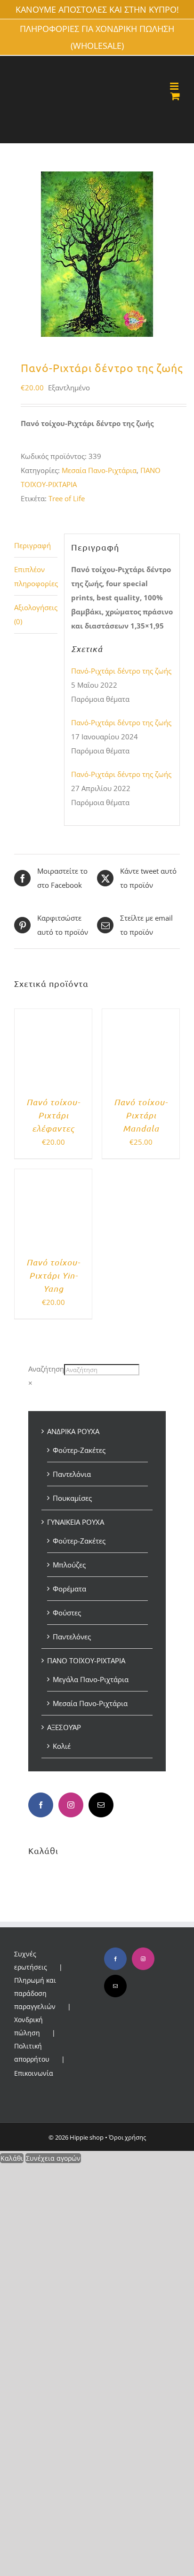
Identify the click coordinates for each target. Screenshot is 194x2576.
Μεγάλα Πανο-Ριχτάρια (91, 1679)
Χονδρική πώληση (28, 2026)
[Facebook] (41, 1805)
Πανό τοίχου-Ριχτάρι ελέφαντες (53, 1115)
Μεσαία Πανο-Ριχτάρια (99, 470)
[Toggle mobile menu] (175, 86)
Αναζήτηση (46, 1369)
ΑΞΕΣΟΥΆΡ (64, 1727)
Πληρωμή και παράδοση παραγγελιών (35, 1993)
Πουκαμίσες (72, 1498)
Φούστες (67, 1613)
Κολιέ (62, 1746)
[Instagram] (71, 1805)
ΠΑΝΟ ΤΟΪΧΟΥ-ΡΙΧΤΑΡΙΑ (86, 1660)
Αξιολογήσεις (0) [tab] (36, 614)
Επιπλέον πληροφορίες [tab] (36, 576)
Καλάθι (12, 2158)
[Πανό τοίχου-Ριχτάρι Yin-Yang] (53, 1176)
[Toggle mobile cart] (175, 96)
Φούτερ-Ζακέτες (79, 1450)
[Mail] (101, 1805)
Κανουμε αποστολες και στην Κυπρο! (97, 9)
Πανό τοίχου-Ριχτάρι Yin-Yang (53, 1275)
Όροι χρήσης (127, 2137)
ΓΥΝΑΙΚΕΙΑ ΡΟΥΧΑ (76, 1522)
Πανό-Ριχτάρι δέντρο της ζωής (121, 671)
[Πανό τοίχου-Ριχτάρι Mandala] (141, 1016)
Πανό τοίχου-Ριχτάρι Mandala (141, 1115)
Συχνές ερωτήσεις (31, 1960)
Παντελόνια (72, 1474)
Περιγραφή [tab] (32, 545)
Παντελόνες (72, 1637)
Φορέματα (69, 1589)
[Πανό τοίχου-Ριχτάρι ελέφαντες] (53, 1016)
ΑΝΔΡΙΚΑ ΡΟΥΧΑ (73, 1431)
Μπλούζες (69, 1565)
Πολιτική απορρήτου (32, 2052)
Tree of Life (67, 498)
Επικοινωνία (34, 2073)
